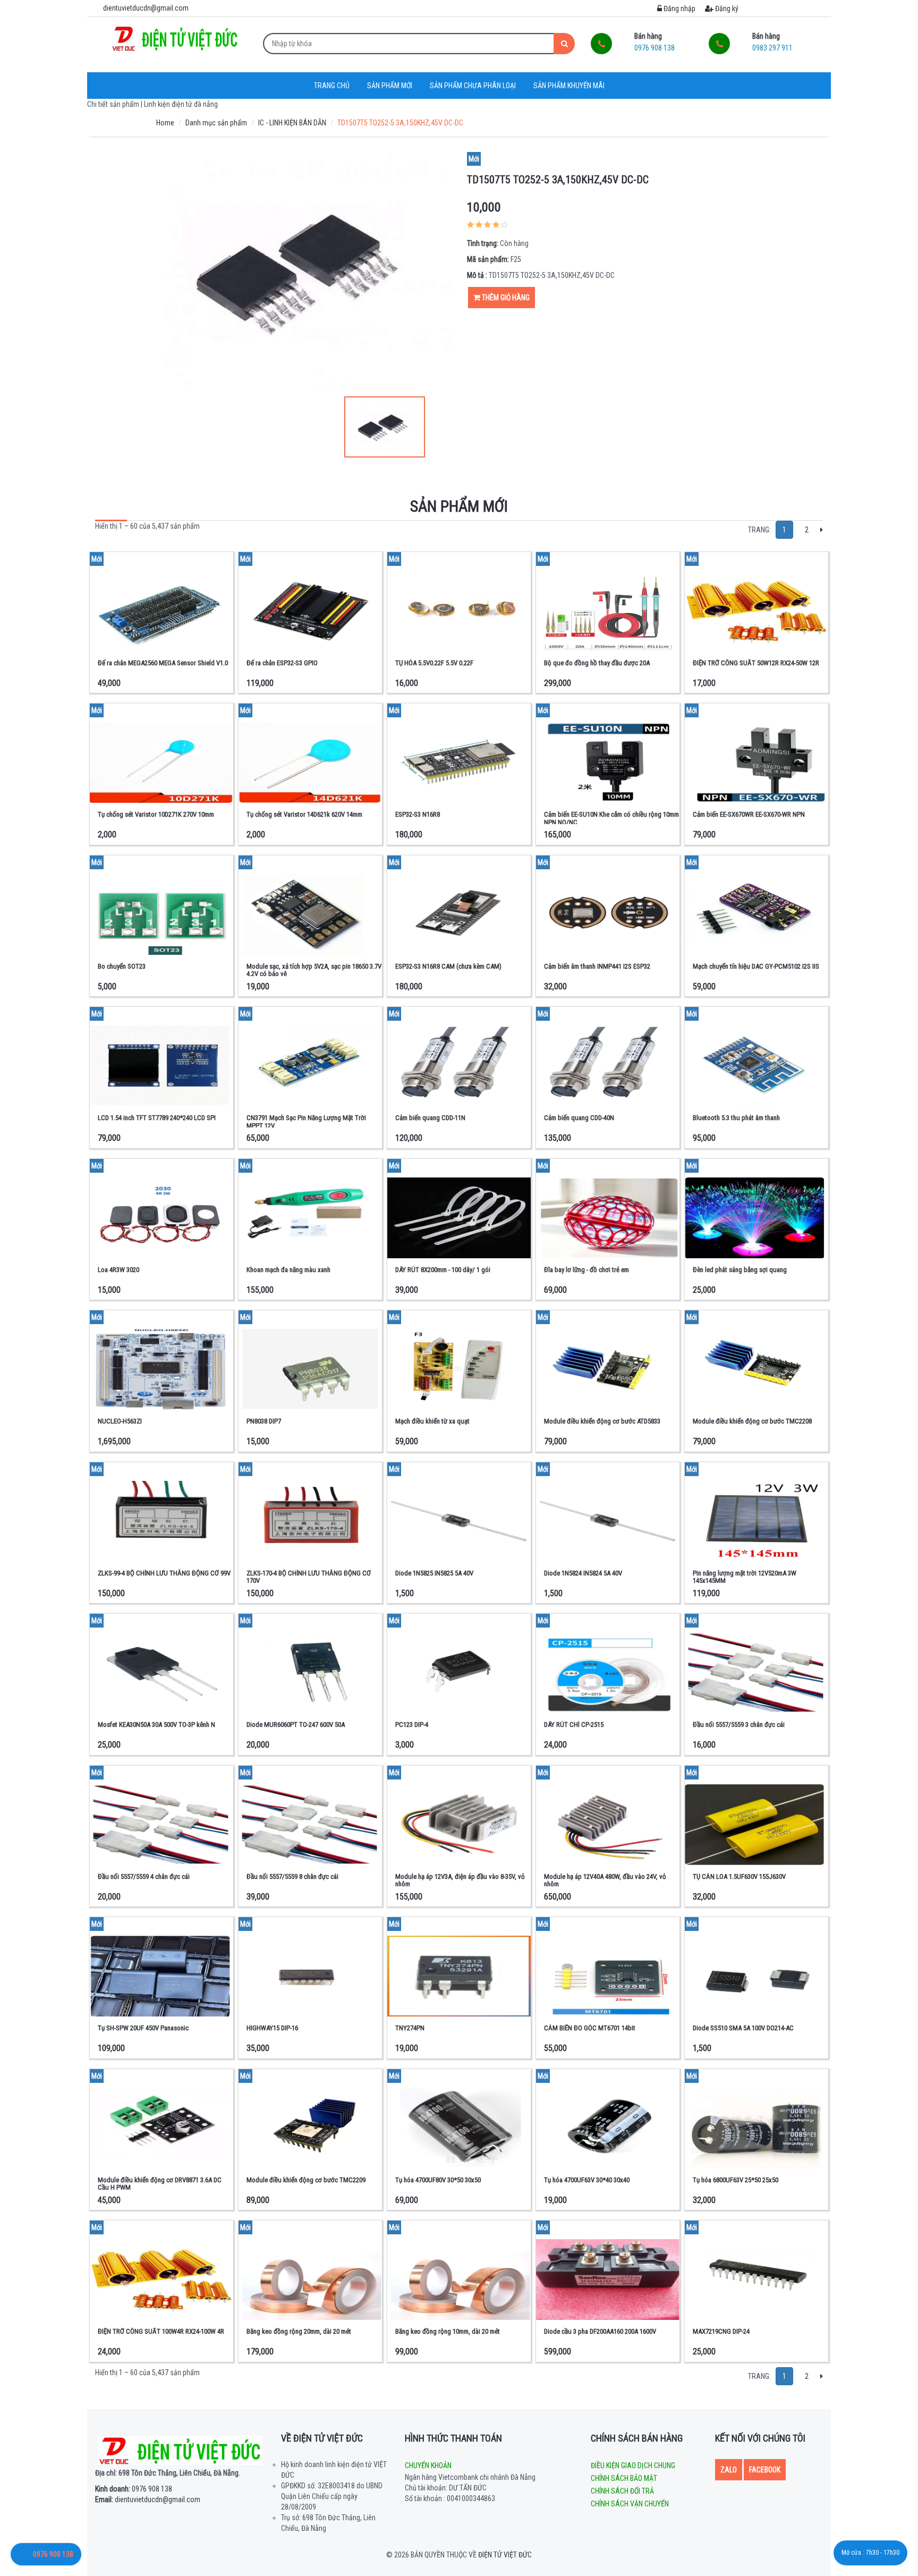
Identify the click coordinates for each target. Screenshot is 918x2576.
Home (165, 123)
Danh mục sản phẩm (216, 123)
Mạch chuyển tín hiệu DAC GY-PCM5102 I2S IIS (756, 966)
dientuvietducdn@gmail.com (148, 2499)
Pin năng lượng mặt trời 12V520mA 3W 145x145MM (745, 1577)
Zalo (729, 2470)
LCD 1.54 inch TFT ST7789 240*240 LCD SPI (157, 1118)
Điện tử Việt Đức (505, 2555)
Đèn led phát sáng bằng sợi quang (740, 1270)
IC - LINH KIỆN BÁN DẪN (292, 123)
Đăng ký (726, 9)
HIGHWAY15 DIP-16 (272, 2028)
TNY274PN (410, 2028)
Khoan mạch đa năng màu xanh (288, 1270)
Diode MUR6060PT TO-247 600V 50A (296, 1725)
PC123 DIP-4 (412, 1725)
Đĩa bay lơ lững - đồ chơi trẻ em (586, 1270)
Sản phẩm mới (390, 86)
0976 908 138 (134, 2489)
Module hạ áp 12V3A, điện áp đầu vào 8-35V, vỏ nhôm (460, 1880)
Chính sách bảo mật (624, 2478)
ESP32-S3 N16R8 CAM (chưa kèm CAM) (448, 966)
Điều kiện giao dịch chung (633, 2465)
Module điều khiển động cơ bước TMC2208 (752, 1421)
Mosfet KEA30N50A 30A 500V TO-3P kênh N (156, 1725)
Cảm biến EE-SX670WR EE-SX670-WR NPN (749, 814)
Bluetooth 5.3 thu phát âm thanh (736, 1118)
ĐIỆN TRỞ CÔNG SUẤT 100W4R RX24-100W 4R (161, 2331)
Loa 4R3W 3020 (118, 1270)
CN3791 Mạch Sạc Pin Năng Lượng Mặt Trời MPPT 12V (306, 1121)
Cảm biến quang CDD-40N (579, 1118)
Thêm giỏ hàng (505, 298)
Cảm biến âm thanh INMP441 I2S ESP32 (597, 966)
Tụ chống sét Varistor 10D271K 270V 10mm (156, 814)
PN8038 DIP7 (264, 1421)
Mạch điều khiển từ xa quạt (432, 1421)
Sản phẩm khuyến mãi (569, 86)
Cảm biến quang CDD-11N (430, 1118)
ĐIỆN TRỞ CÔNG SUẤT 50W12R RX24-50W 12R (756, 663)
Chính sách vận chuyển (630, 2504)
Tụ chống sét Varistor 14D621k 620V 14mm (304, 814)
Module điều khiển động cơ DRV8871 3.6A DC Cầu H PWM (160, 2184)
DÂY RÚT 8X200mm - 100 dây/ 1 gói (443, 1270)
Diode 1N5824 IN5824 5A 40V (583, 1573)
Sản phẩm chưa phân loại (473, 86)
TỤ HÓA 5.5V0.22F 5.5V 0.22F (434, 663)
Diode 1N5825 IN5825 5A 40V (434, 1573)
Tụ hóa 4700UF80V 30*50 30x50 (438, 2180)
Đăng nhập (679, 9)
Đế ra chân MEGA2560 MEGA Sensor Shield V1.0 (163, 663)
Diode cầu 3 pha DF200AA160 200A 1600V (600, 2331)
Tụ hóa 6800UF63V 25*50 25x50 (736, 2180)
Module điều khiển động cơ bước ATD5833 (602, 1421)
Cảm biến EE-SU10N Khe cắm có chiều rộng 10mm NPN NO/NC (611, 818)
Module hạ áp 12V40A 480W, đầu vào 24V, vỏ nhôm (605, 1880)
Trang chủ (332, 86)
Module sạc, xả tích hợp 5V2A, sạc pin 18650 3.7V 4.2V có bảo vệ (314, 970)
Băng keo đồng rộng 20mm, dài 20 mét (299, 2331)
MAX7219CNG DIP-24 (721, 2331)
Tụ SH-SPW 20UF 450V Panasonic (143, 2028)
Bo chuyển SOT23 (122, 966)
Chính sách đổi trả (622, 2491)
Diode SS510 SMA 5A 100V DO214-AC (743, 2028)
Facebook (765, 2470)
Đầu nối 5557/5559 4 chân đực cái (144, 1876)
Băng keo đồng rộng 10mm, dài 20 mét (448, 2331)
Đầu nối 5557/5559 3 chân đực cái (739, 1725)
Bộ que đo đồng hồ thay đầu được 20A (597, 663)
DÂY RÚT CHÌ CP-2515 (574, 1725)
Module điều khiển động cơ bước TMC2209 (306, 2180)
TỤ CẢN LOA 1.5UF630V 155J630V (739, 1876)
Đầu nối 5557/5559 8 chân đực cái (292, 1876)
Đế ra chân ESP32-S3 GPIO (282, 663)
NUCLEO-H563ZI (120, 1421)
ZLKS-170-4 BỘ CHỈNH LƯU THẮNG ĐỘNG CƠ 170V (309, 1577)
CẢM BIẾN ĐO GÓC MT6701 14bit (590, 2028)
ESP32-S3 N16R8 (418, 814)
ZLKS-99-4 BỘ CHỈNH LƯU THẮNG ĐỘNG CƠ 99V (164, 1573)
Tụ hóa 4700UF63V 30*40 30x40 (587, 2180)
